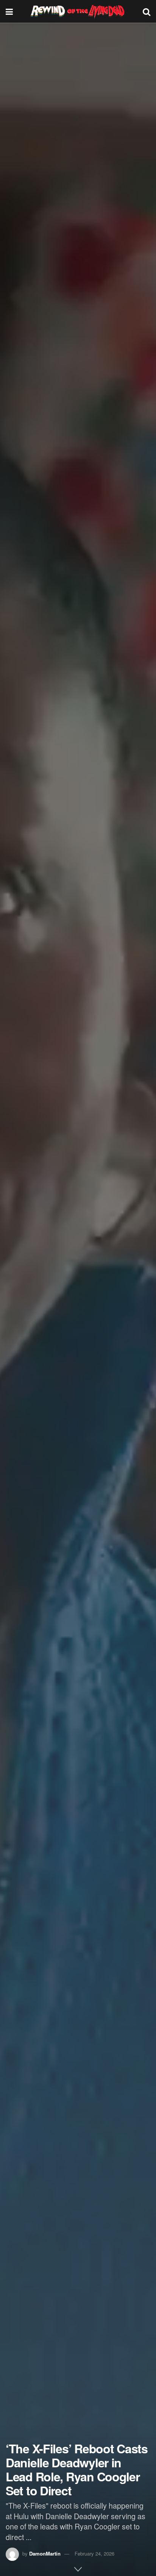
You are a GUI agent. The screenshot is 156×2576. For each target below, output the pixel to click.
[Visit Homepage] (78, 11)
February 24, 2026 (94, 2553)
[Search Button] (147, 11)
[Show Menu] (9, 11)
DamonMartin (45, 2553)
